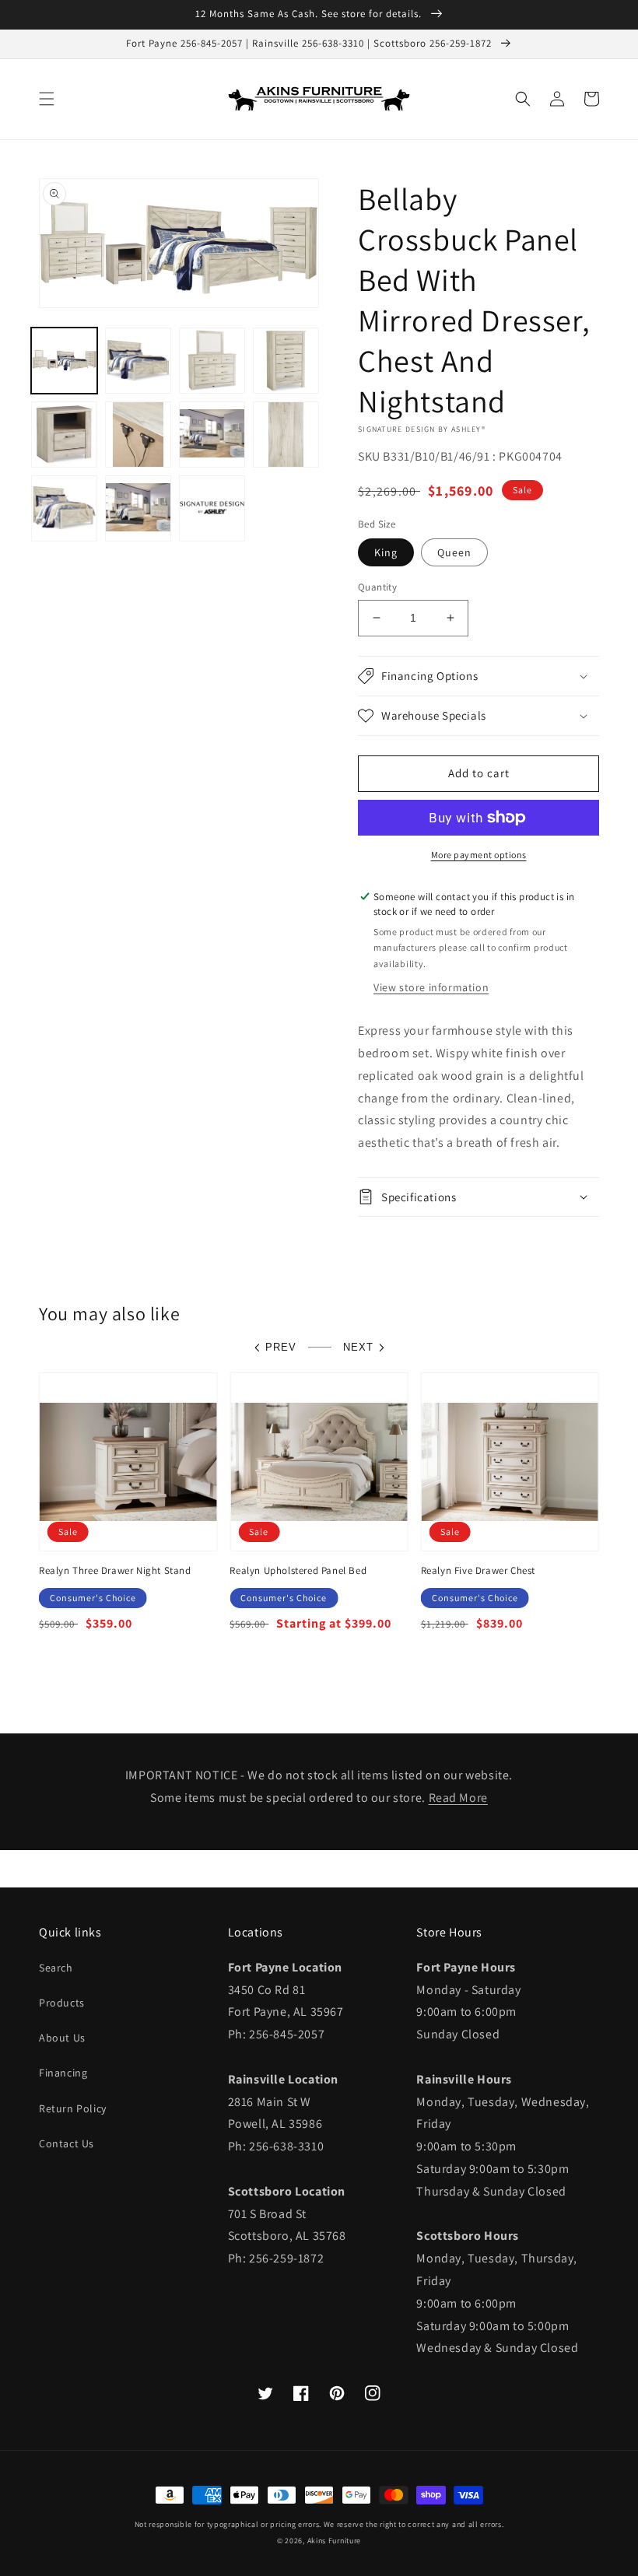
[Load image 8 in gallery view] (286, 435)
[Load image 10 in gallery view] (64, 508)
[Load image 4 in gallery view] (286, 361)
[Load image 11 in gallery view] (138, 508)
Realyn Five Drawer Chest (478, 1571)
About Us (62, 2038)
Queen (454, 552)
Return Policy (73, 2108)
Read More (458, 1798)
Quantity (377, 587)
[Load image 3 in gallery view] (212, 361)
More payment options (479, 855)
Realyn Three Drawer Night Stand (115, 1571)
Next (358, 1347)
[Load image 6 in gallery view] (138, 435)
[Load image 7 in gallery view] (212, 435)
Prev (281, 1347)
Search (56, 1968)
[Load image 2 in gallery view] (138, 361)
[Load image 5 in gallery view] (64, 435)
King (386, 552)
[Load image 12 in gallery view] (212, 508)
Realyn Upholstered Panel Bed (298, 1571)
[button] (47, 99)
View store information (431, 987)
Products (62, 2003)
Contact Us (67, 2143)
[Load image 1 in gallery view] (64, 361)
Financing (63, 2073)
